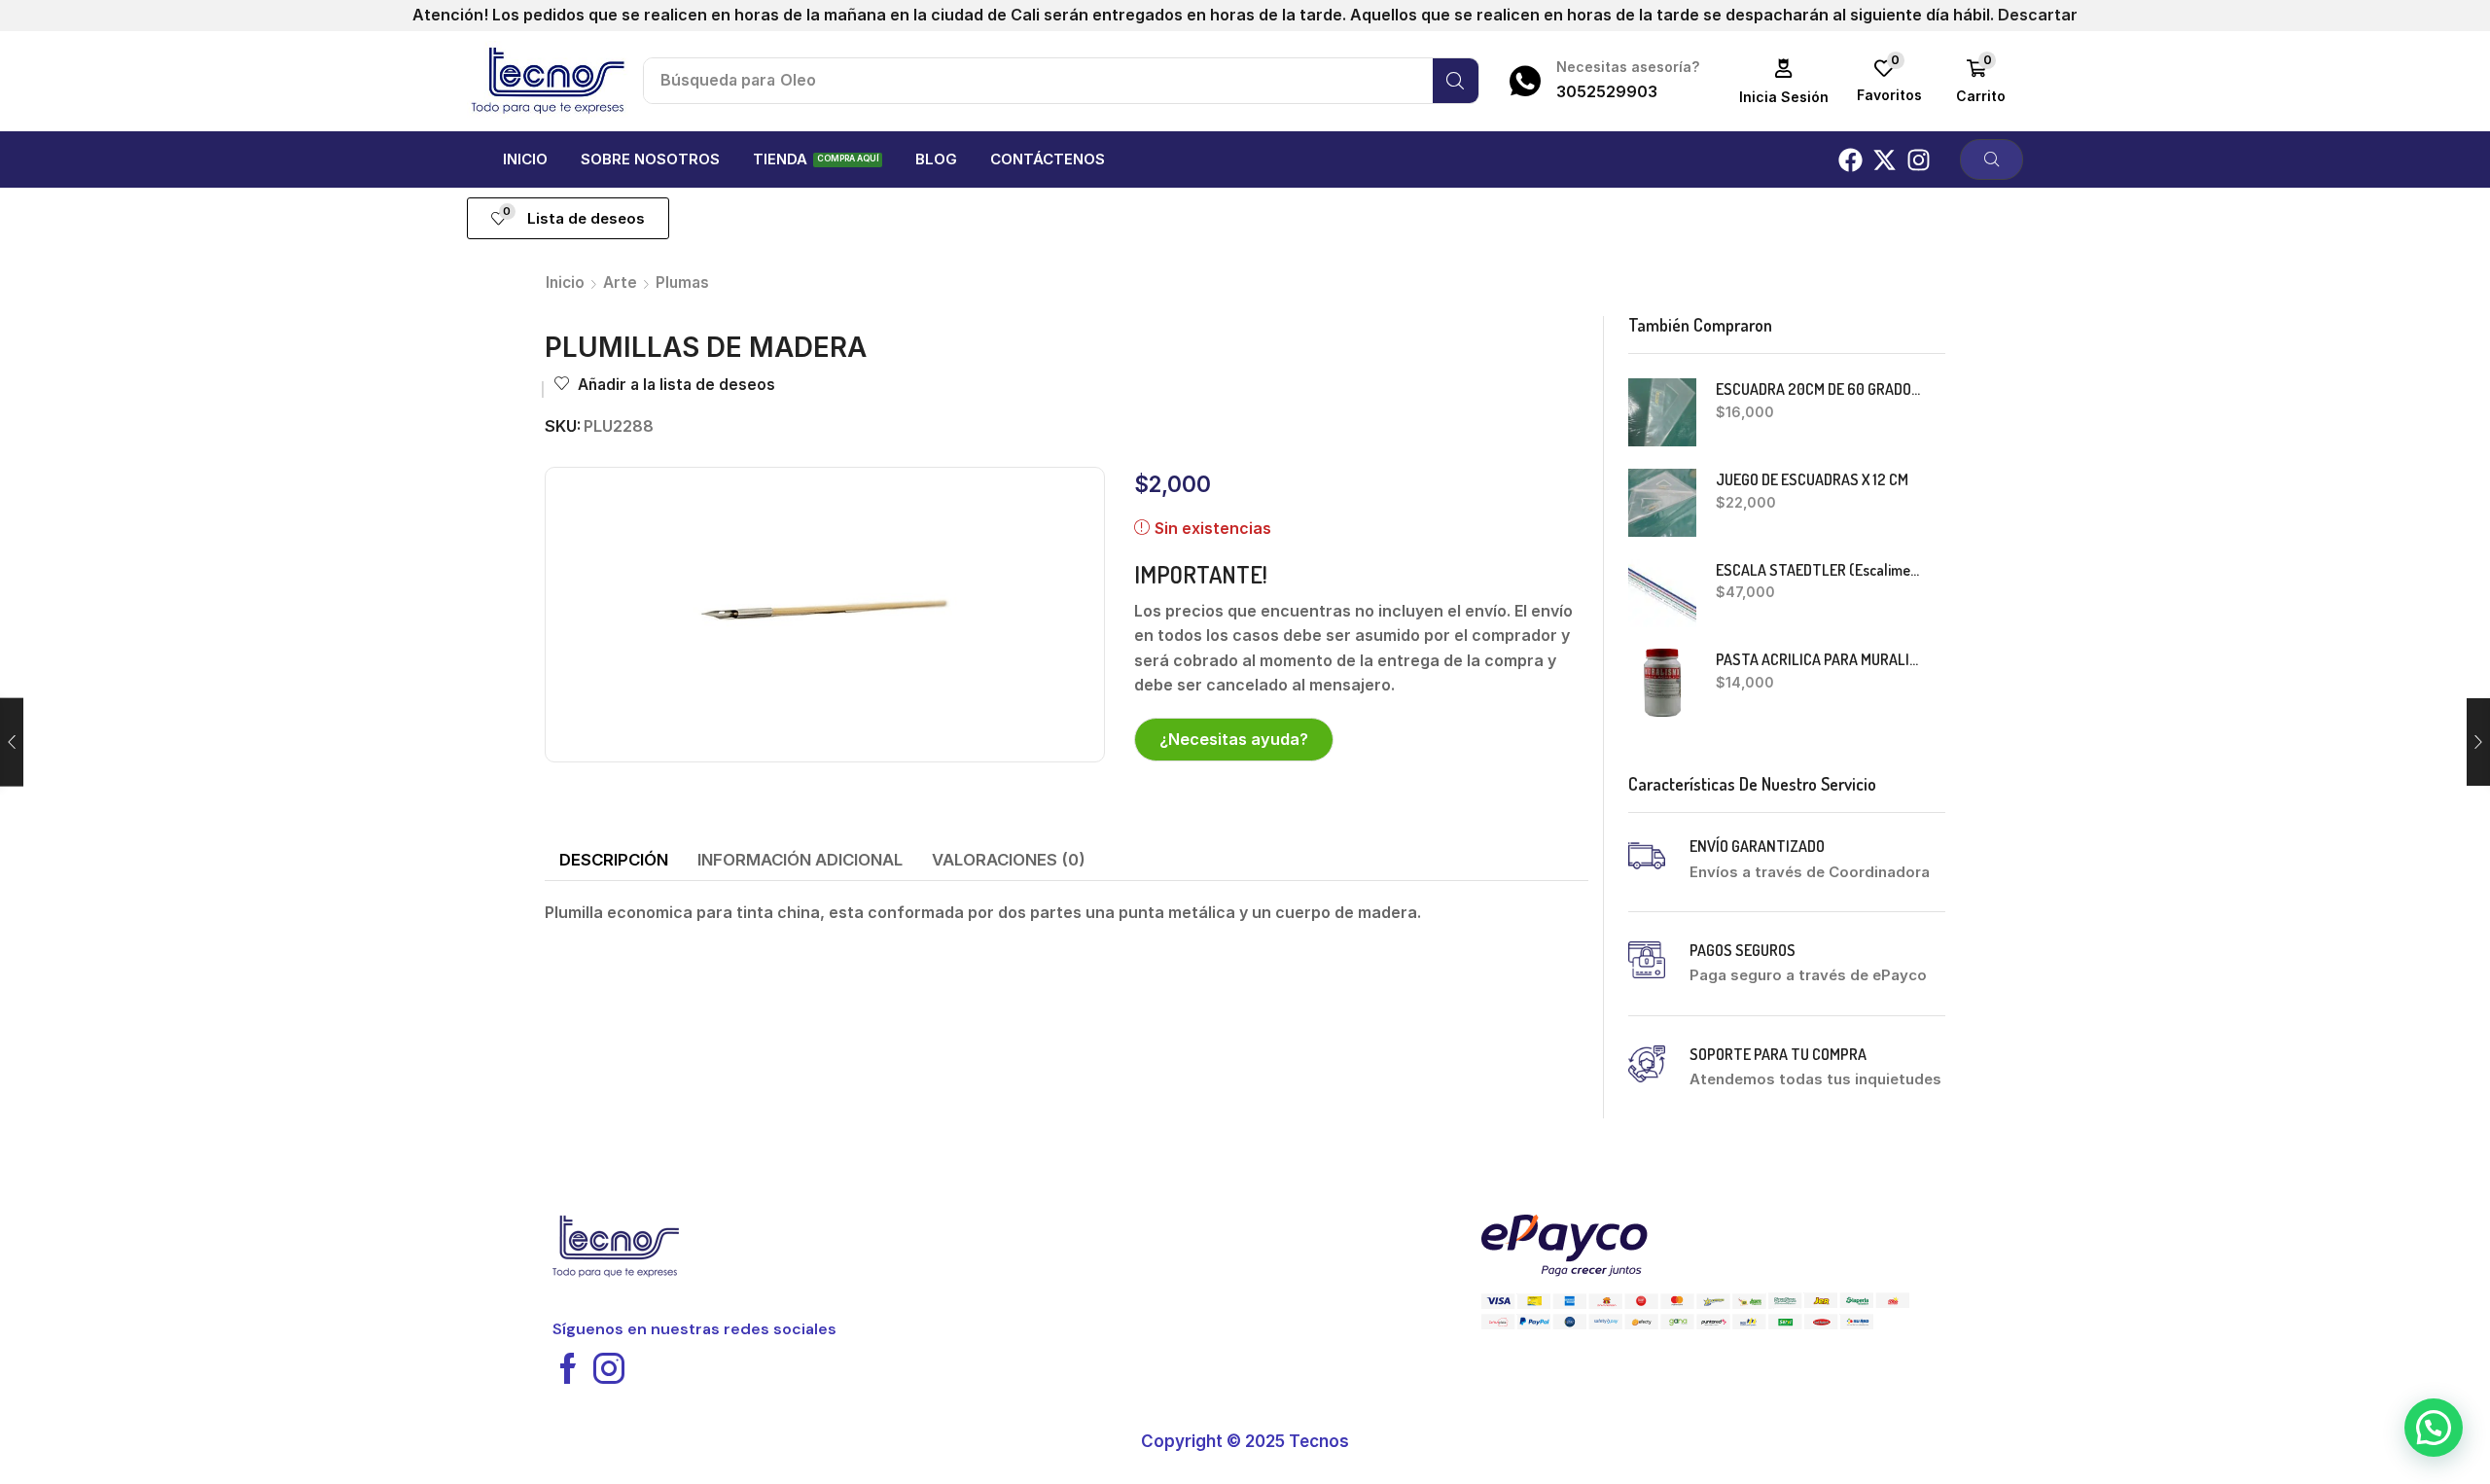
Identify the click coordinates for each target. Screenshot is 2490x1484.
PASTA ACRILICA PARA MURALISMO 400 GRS (1819, 659)
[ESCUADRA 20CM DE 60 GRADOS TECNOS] (1662, 412)
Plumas (682, 283)
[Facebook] (1850, 160)
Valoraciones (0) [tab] (1009, 860)
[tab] (614, 861)
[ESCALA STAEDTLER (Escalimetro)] (1662, 593)
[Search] (1456, 81)
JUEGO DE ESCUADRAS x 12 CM (1812, 479)
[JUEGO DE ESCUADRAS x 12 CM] (1662, 503)
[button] (1784, 81)
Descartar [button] (2038, 15)
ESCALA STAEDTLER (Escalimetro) (1819, 570)
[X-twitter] (1885, 160)
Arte (620, 283)
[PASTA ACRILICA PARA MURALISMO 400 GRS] (1662, 683)
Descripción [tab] (614, 860)
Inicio (565, 283)
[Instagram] (1919, 160)
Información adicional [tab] (800, 860)
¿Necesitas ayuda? (1234, 739)
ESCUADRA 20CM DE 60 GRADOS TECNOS (1819, 389)
